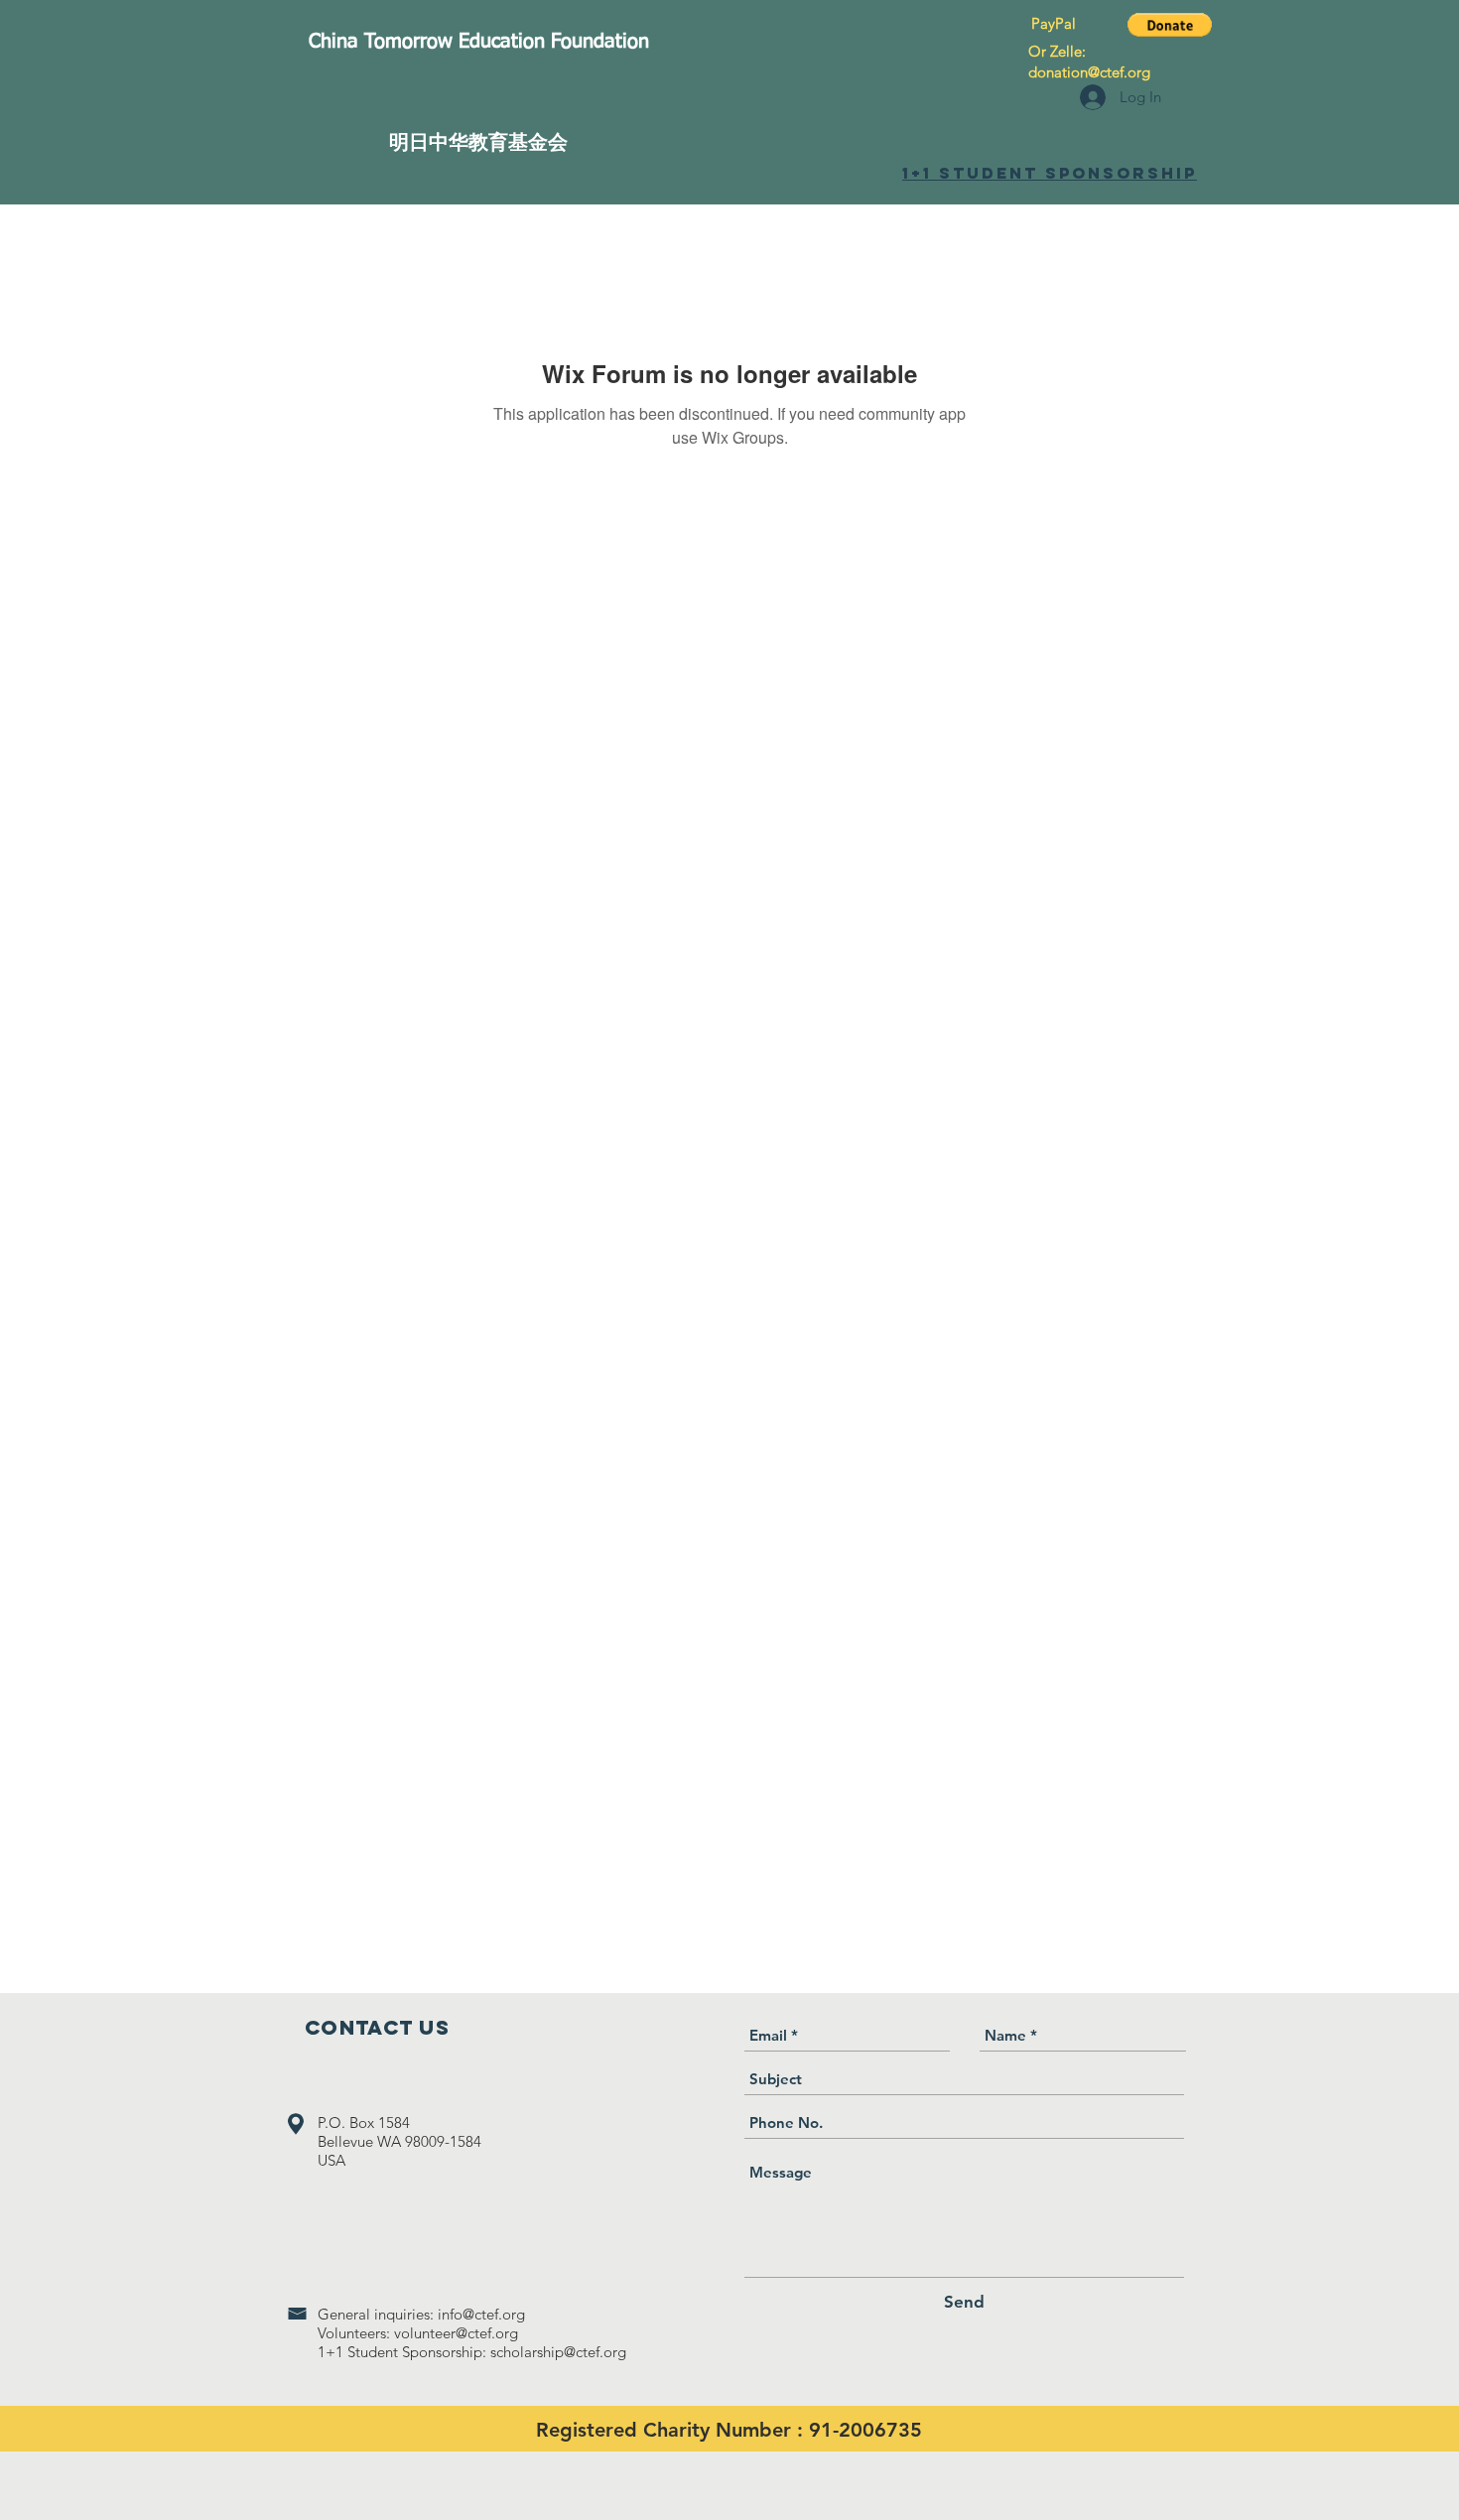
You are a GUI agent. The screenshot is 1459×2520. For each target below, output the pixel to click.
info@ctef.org (481, 2314)
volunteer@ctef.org (456, 2333)
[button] (1170, 25)
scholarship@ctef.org (558, 2352)
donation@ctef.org (1089, 72)
